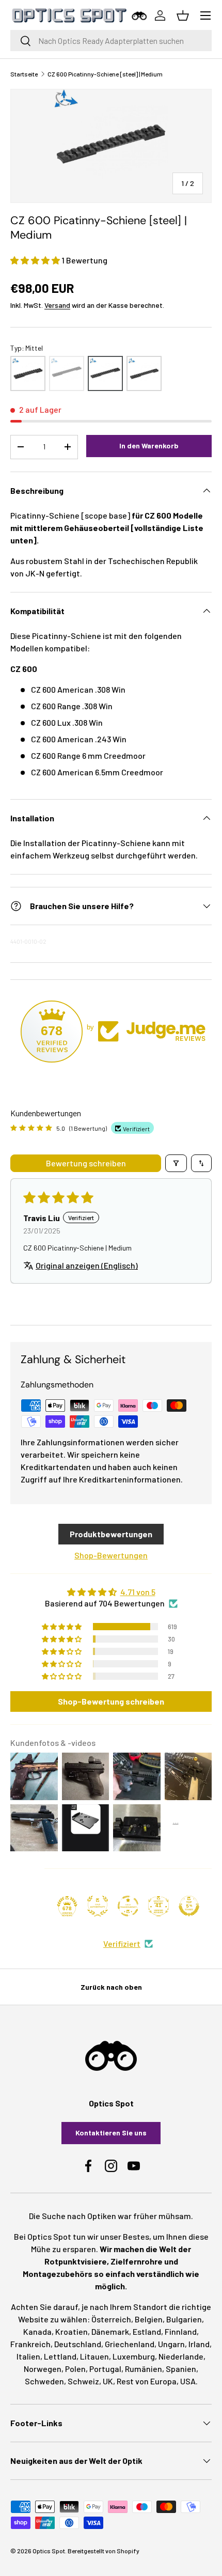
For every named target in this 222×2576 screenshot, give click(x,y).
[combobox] (111, 41)
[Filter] (176, 1163)
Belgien (149, 2319)
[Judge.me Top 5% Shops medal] (189, 1906)
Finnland (181, 2331)
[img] (111, 1592)
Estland (147, 2331)
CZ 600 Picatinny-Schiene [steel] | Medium (105, 74)
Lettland (60, 2356)
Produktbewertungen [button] (111, 1534)
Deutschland (78, 2344)
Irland (199, 2344)
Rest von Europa (147, 2381)
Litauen (94, 2356)
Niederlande (181, 2356)
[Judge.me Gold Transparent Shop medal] (128, 1906)
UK (108, 2381)
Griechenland (130, 2344)
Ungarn (171, 2344)
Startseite (24, 74)
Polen (75, 2369)
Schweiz (83, 2381)
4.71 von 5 (138, 1592)
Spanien (181, 2369)
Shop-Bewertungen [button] (111, 1555)
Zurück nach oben (111, 1987)
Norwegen (43, 2369)
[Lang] (67, 373)
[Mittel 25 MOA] (144, 373)
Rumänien (144, 2369)
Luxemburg (134, 2356)
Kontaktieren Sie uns (111, 2133)
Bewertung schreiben (86, 1163)
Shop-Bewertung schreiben (111, 1701)
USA (188, 2381)
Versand (57, 305)
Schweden (44, 2381)
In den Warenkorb (149, 446)
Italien (28, 2356)
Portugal (105, 2369)
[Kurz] (28, 373)
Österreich (111, 2319)
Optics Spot (49, 2551)
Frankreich (30, 2344)
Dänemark (110, 2331)
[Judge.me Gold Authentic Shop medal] (98, 1906)
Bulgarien (184, 2319)
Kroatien (72, 2331)
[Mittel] (105, 373)
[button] (36, 260)
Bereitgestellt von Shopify (104, 2551)
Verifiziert (122, 1943)
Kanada (37, 2331)
